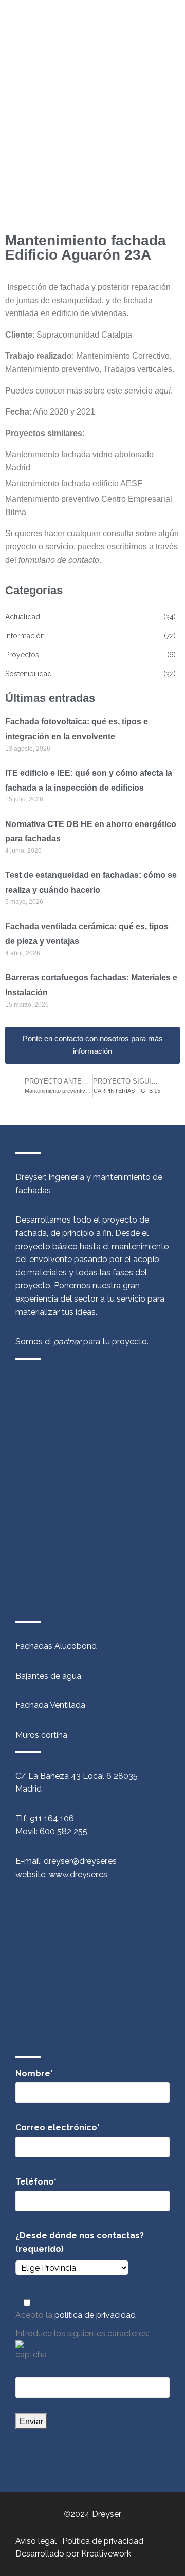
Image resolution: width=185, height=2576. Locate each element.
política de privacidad (95, 2315)
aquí (163, 391)
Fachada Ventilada (50, 1705)
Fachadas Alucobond (56, 1646)
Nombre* (34, 2073)
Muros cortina (41, 1735)
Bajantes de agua (48, 1676)
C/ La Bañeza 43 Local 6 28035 (77, 1776)
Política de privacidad (103, 2541)
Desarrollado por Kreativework (73, 2554)
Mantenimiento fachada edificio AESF (74, 484)
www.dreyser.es (78, 1874)
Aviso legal (36, 2541)
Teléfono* (36, 2182)
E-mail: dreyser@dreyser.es (66, 1861)
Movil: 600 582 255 (51, 1831)
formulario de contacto (59, 560)
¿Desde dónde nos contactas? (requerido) (80, 2242)
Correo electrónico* (58, 2127)
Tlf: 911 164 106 (45, 1818)
